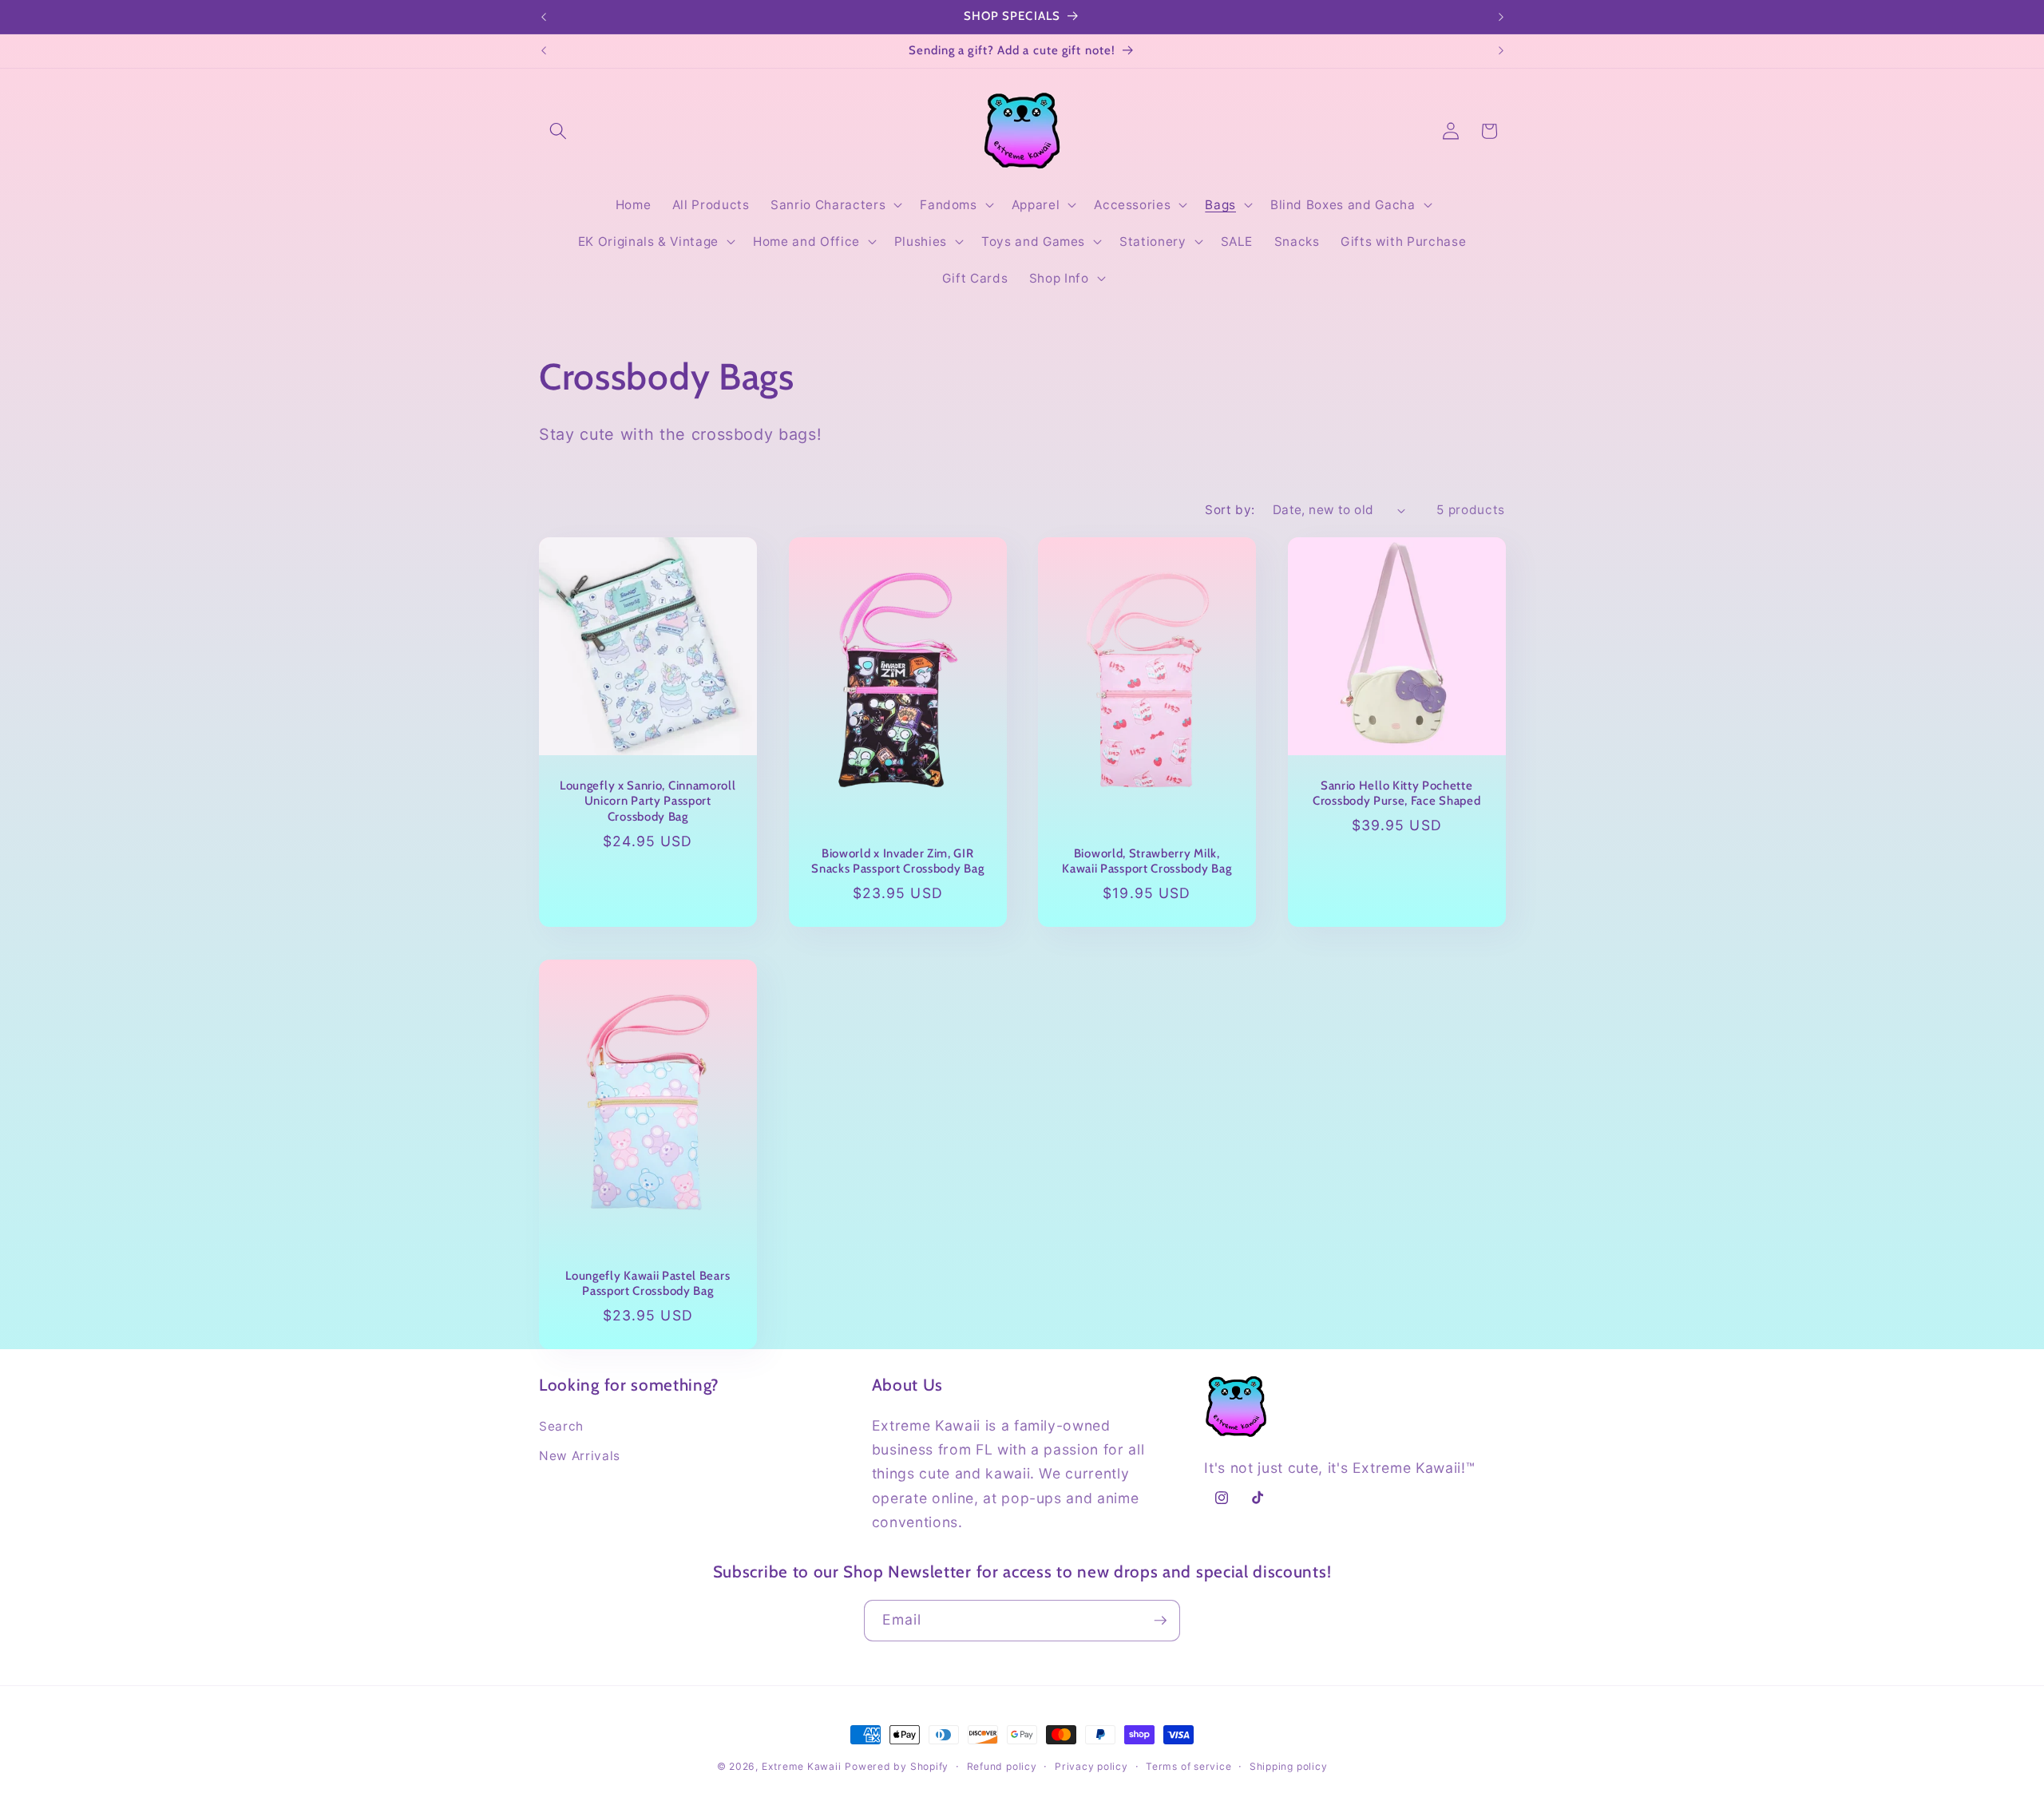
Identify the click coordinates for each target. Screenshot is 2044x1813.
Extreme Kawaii (802, 1766)
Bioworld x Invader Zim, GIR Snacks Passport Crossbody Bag (897, 861)
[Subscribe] (1160, 1621)
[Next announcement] (1501, 17)
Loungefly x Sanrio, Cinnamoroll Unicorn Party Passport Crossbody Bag (648, 801)
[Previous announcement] (544, 17)
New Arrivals (580, 1456)
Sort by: (1230, 510)
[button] (558, 131)
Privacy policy (1091, 1766)
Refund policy (1002, 1766)
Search (561, 1426)
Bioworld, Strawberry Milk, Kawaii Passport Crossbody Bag (1147, 861)
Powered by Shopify (897, 1766)
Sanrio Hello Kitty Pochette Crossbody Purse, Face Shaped (1396, 793)
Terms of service (1188, 1766)
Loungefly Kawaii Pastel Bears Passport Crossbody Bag (648, 1283)
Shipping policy (1289, 1766)
